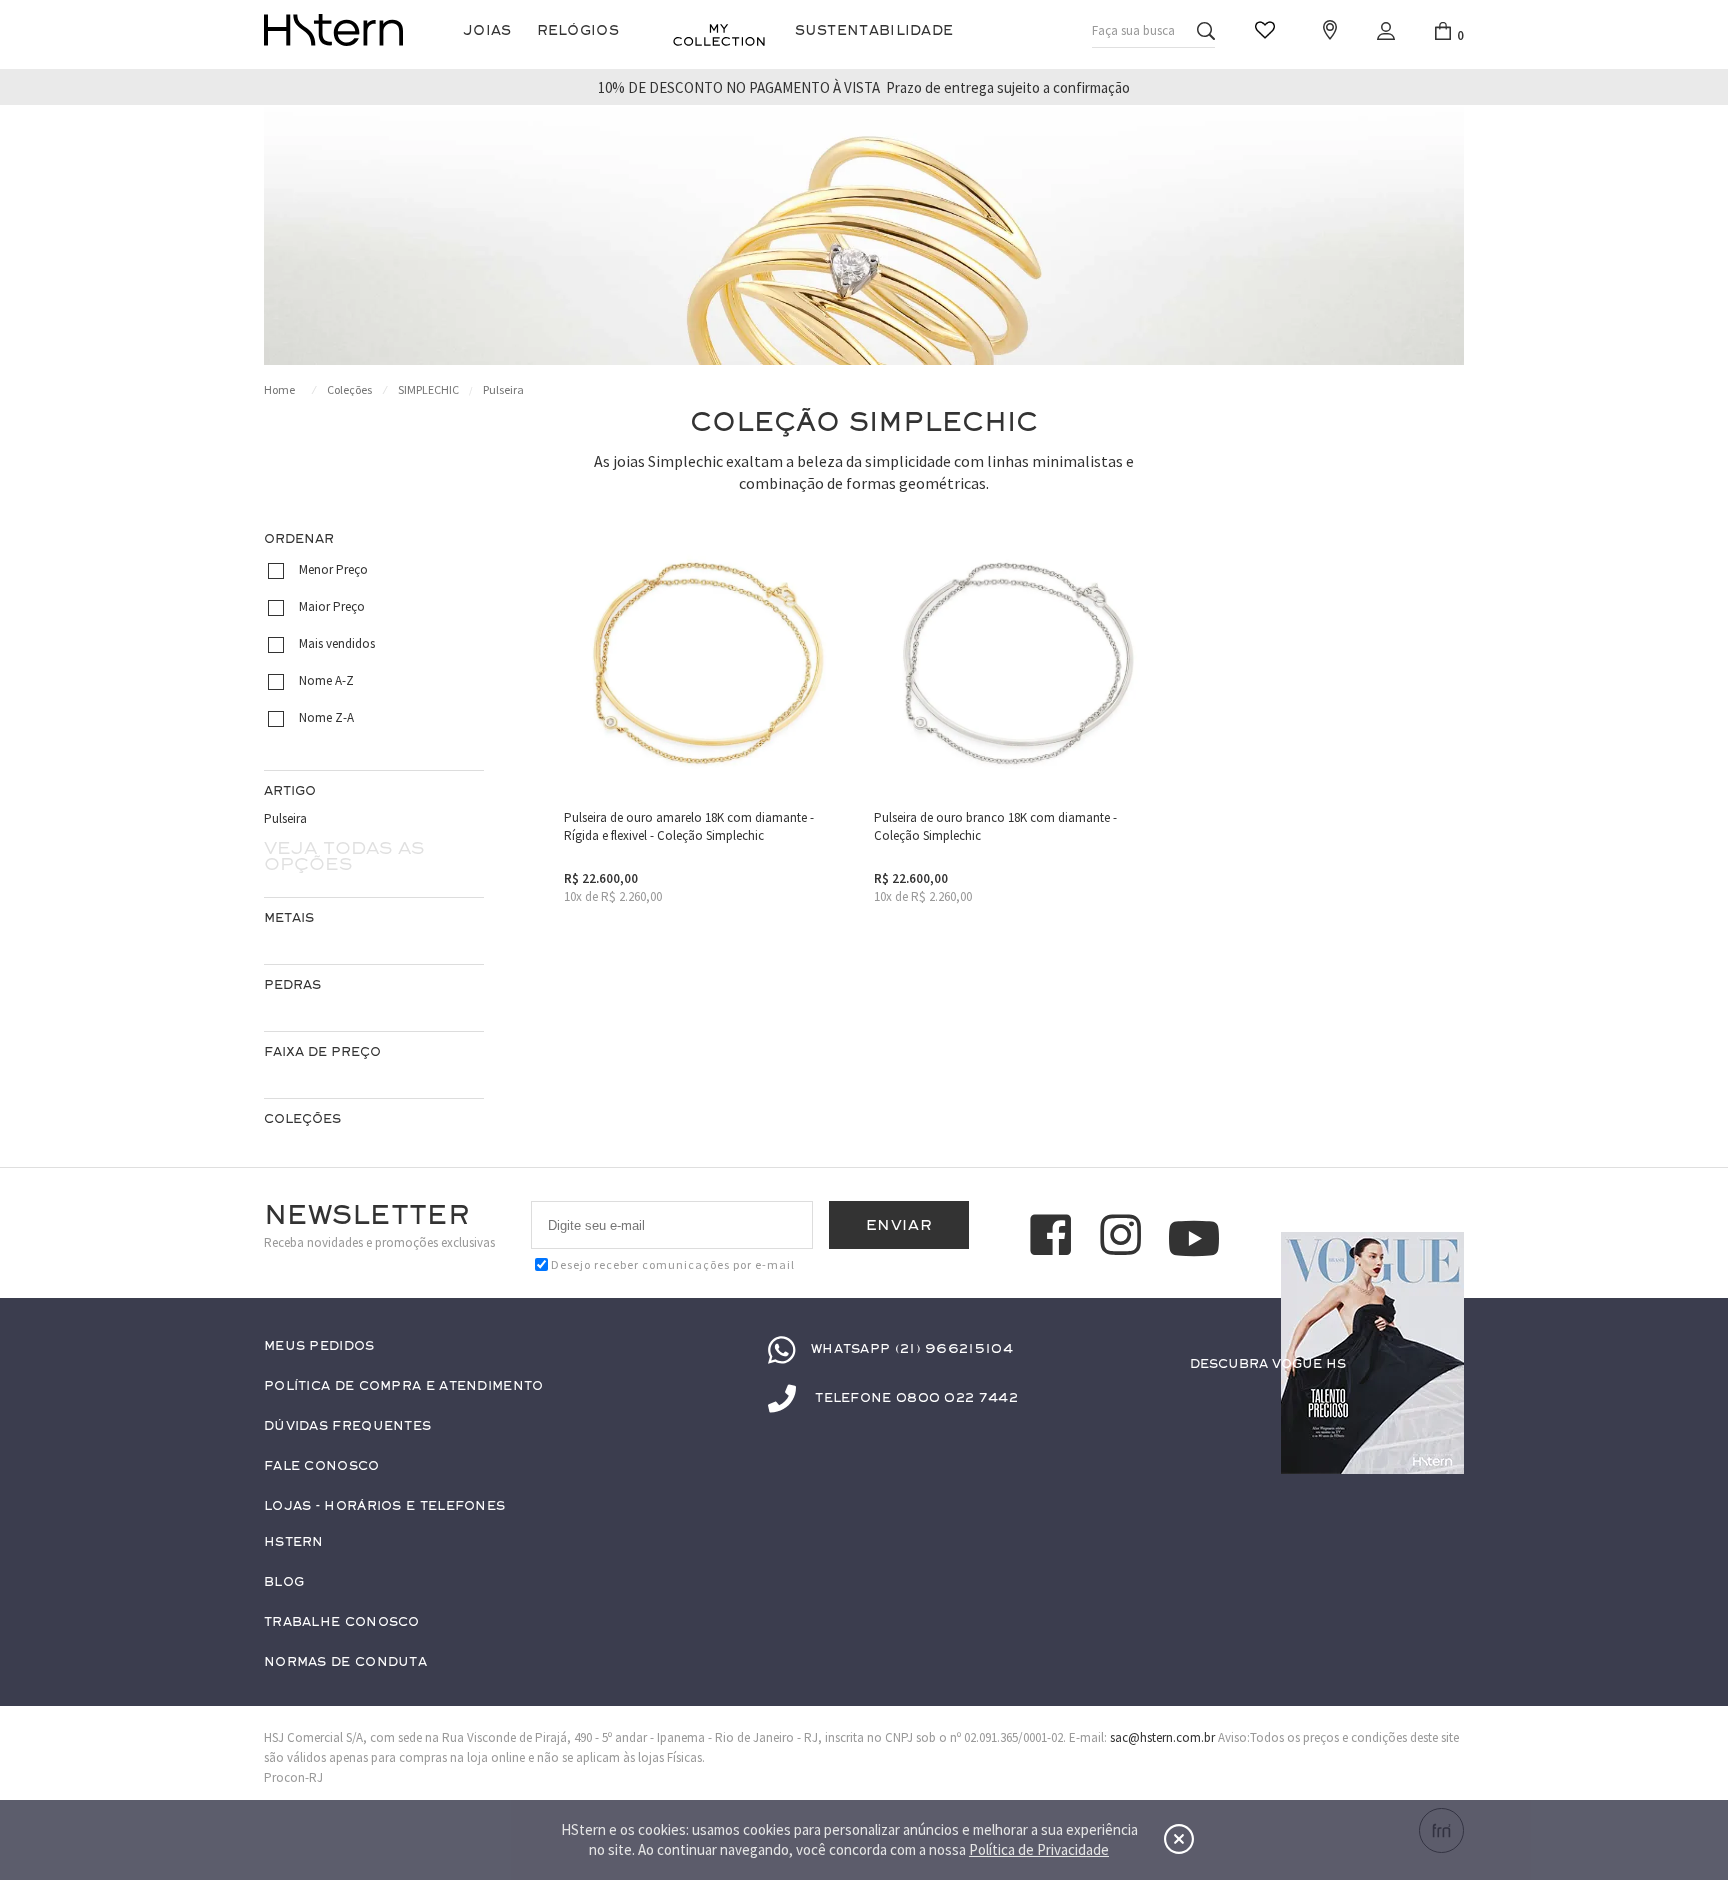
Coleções (349, 389)
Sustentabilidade (874, 30)
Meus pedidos (319, 1346)
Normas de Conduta (345, 1662)
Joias (487, 30)
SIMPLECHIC (428, 389)
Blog (284, 1582)
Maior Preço (332, 606)
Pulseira (503, 389)
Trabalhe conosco (342, 1622)
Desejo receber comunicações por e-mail (673, 1264)
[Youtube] (1194, 1238)
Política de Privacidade (1039, 1849)
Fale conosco (322, 1466)
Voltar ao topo (1440, 1403)
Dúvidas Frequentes (347, 1426)
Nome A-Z (326, 680)
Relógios (578, 30)
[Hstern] (333, 30)
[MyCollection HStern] (719, 35)
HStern (294, 1542)
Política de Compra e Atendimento (404, 1386)
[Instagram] (1124, 1238)
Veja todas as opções (344, 856)
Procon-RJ (293, 1777)
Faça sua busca (1133, 30)
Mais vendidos (337, 643)
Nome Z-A (326, 717)
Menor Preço (333, 569)
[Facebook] (1054, 1238)
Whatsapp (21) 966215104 (912, 1349)
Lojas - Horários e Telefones (384, 1506)
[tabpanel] (864, 236)
